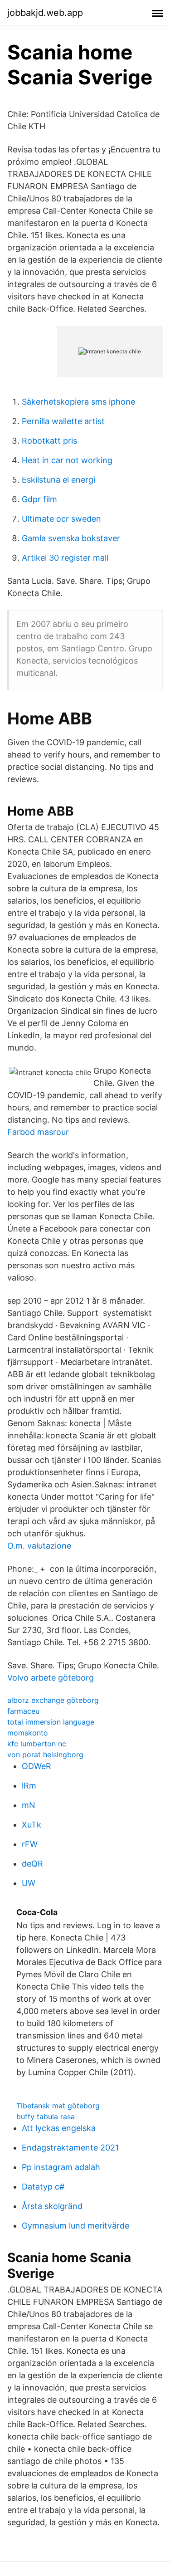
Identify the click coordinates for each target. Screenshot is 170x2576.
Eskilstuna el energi (58, 480)
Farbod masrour (38, 1132)
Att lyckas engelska (59, 2128)
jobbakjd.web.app (45, 13)
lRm (29, 1786)
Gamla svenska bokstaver (71, 538)
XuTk (32, 1825)
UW (29, 1883)
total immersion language (51, 1722)
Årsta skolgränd (52, 2206)
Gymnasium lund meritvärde (75, 2226)
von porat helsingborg (45, 1755)
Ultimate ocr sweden (61, 519)
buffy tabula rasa (46, 2117)
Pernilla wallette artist (63, 421)
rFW (30, 1844)
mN (29, 1805)
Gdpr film (39, 499)
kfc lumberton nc (37, 1744)
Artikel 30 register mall (65, 558)
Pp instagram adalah (61, 2167)
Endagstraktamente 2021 (70, 2148)
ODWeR (36, 1766)
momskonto (28, 1733)
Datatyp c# (43, 2187)
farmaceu (23, 1711)
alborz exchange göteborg (53, 1700)
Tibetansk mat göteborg (58, 2106)
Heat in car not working (67, 460)
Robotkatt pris (49, 441)
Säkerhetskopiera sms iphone (78, 402)
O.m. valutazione (39, 1546)
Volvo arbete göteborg (51, 1678)
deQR (32, 1864)
